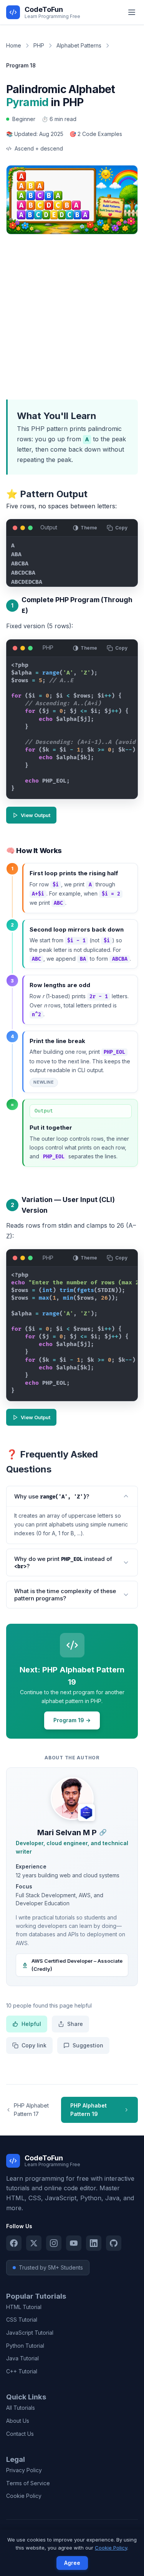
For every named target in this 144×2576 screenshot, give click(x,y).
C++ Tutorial (22, 2371)
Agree (72, 2563)
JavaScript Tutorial (30, 2333)
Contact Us (20, 2434)
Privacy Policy (24, 2470)
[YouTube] (74, 2243)
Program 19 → (72, 1720)
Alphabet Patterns (79, 45)
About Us (18, 2421)
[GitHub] (114, 2243)
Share (75, 2024)
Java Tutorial (22, 2358)
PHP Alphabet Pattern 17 (31, 2110)
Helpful (31, 2024)
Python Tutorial (25, 2346)
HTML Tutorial (24, 2307)
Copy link (34, 2045)
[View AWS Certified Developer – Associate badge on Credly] (86, 1813)
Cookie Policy (24, 2496)
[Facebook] (14, 2243)
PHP (39, 45)
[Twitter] (34, 2243)
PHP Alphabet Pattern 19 (89, 2110)
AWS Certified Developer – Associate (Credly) (77, 1965)
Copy (121, 528)
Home (14, 45)
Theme (89, 528)
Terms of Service (28, 2483)
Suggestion (88, 2045)
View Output (36, 815)
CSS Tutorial (22, 2320)
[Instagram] (54, 2243)
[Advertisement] (72, 315)
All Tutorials (21, 2408)
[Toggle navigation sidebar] (132, 12)
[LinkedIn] (94, 2243)
